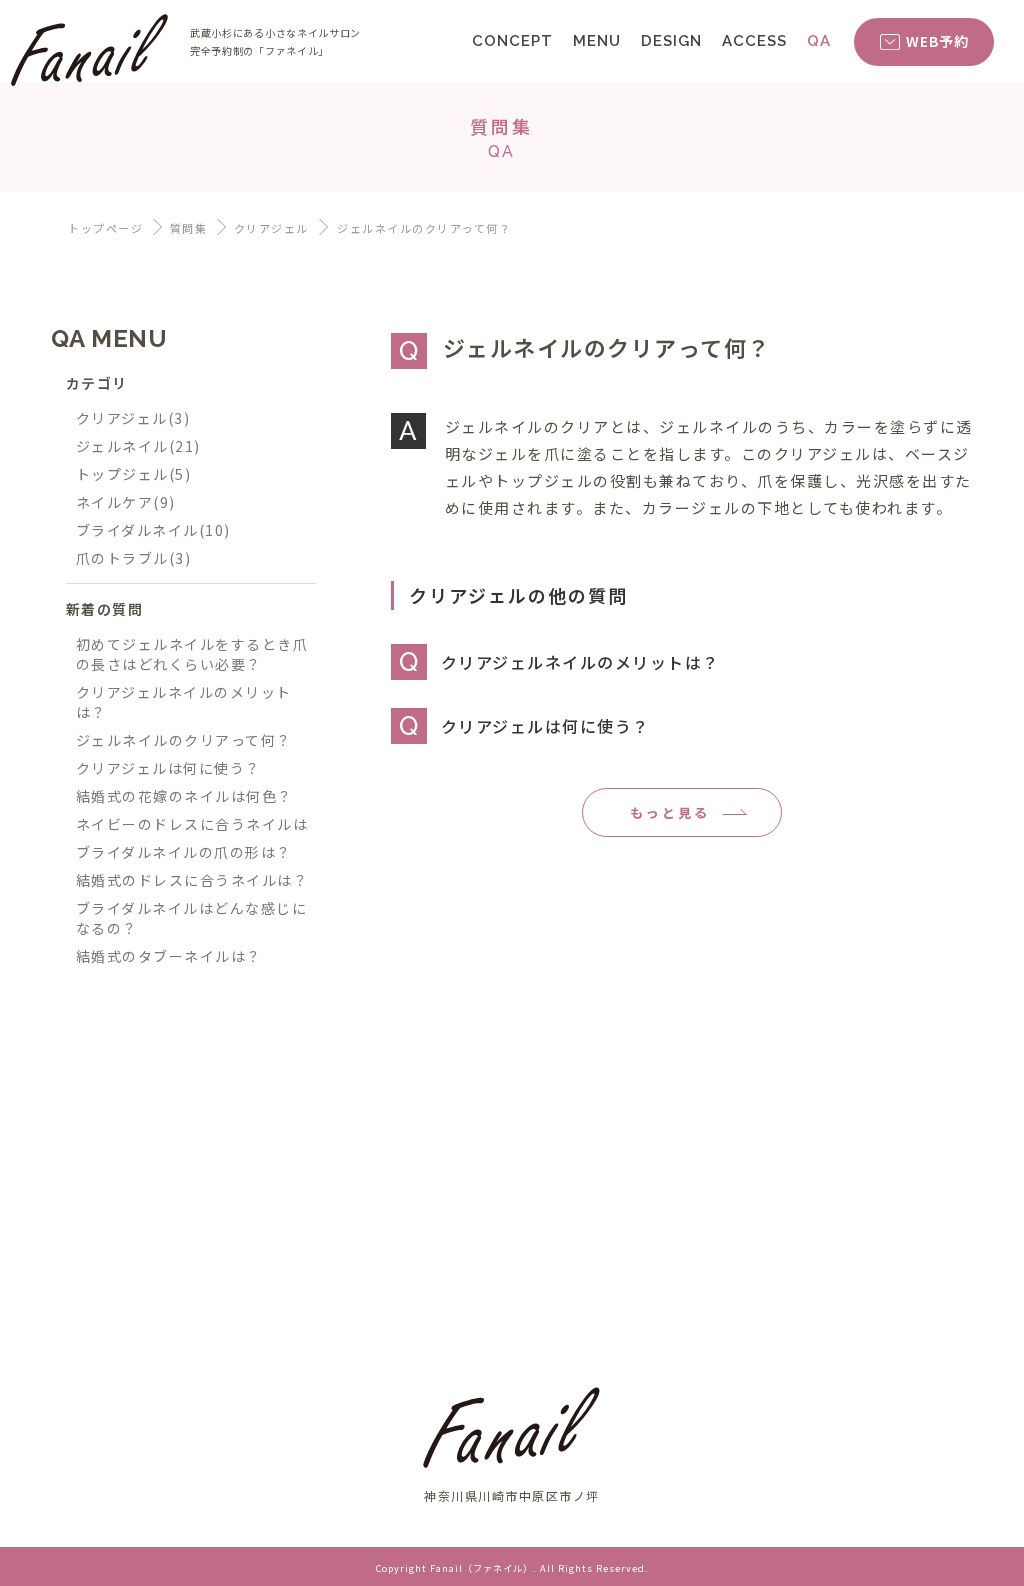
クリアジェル (271, 228)
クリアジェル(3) (133, 418)
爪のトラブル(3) (134, 558)
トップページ (105, 228)
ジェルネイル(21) (138, 446)
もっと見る (670, 812)
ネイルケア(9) (126, 502)
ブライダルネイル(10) (153, 530)
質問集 (189, 228)
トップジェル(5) (134, 474)
